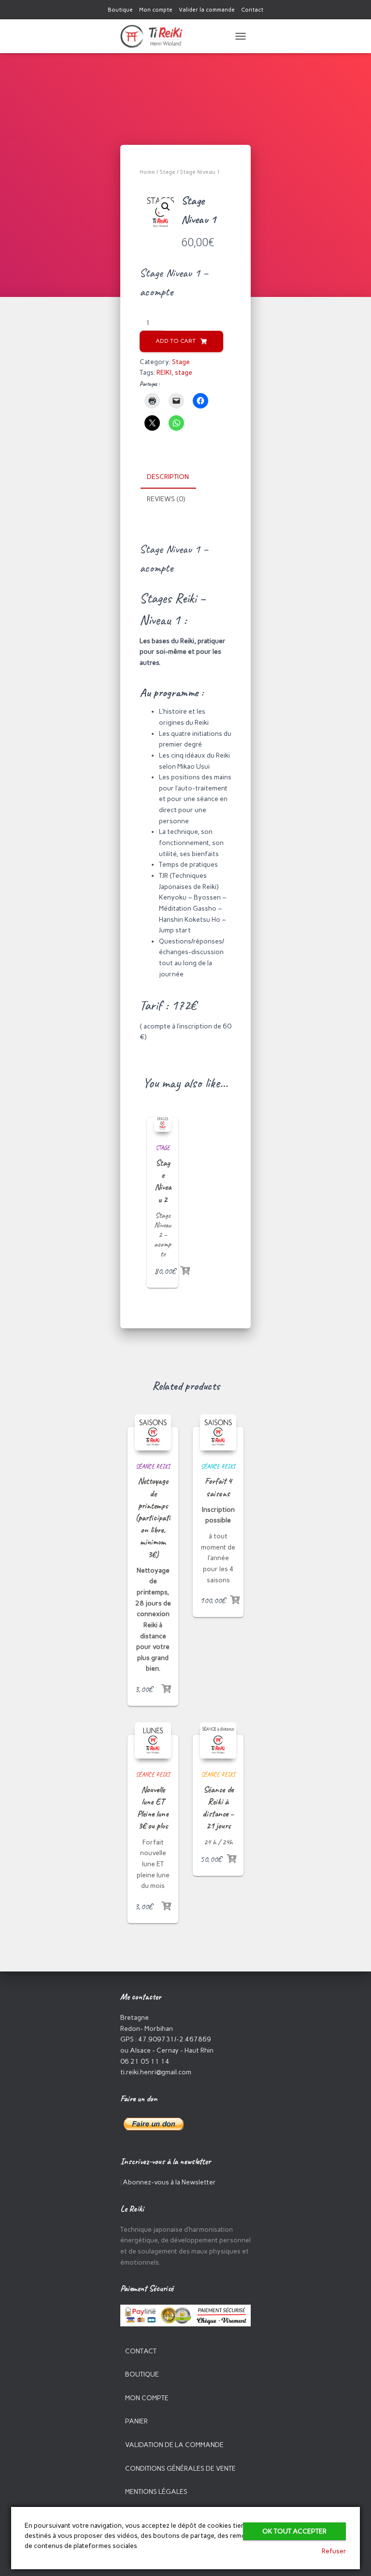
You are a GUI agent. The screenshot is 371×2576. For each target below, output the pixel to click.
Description (168, 477)
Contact (252, 10)
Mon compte (156, 10)
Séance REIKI (153, 1466)
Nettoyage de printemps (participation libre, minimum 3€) (153, 1517)
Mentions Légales (156, 2492)
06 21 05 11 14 (145, 2062)
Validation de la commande (174, 2445)
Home (147, 172)
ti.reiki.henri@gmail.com (156, 2072)
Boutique (120, 10)
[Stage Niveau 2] (163, 1123)
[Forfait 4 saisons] (218, 1432)
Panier (136, 2421)
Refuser (334, 2551)
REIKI (164, 373)
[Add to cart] (185, 1271)
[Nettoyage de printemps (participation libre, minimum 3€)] (153, 1432)
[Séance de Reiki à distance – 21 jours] (218, 1740)
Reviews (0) (166, 499)
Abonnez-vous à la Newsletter (169, 2182)
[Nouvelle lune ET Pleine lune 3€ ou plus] (153, 1740)
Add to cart (176, 341)
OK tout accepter (294, 2531)
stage (184, 373)
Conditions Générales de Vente (180, 2469)
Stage (167, 172)
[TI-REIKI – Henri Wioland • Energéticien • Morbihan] (155, 36)
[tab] (175, 478)
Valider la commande (207, 10)
